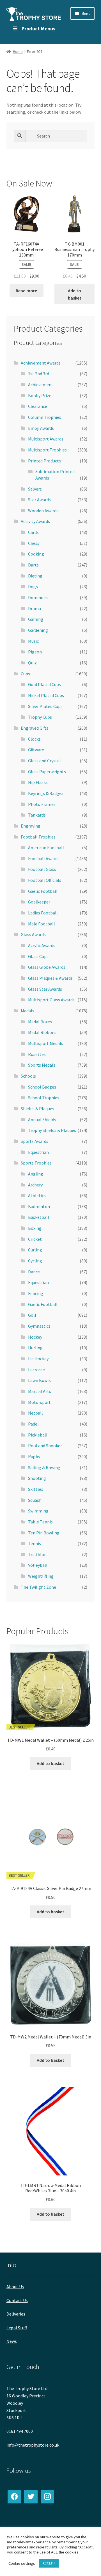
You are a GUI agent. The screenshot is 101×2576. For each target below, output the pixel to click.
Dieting (35, 576)
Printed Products (44, 461)
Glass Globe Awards (47, 967)
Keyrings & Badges (46, 793)
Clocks (34, 739)
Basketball (39, 1217)
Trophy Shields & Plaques (52, 1130)
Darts (33, 565)
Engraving (31, 826)
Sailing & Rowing (44, 1467)
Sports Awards (35, 1141)
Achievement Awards (41, 363)
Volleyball (38, 1565)
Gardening (38, 630)
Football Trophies (38, 837)
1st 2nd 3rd (39, 374)
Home (18, 51)
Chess (34, 543)
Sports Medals (42, 1065)
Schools (28, 1076)
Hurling (35, 1348)
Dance (34, 1272)
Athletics (37, 1195)
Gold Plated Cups (44, 684)
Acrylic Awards (42, 945)
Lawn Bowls (39, 1380)
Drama (35, 608)
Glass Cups (38, 956)
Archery (35, 1185)
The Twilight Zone (38, 1587)
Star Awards (39, 500)
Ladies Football (43, 913)
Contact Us (17, 2300)
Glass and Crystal (44, 761)
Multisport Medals (46, 1043)
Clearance (38, 406)
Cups (25, 674)
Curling (35, 1250)
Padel (33, 1424)
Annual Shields (42, 1120)
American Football (46, 848)
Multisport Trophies (47, 450)
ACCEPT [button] (49, 2563)
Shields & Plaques (37, 1109)
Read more (26, 291)
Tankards (37, 815)
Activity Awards (35, 521)
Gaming (36, 619)
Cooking (36, 554)
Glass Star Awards (45, 989)
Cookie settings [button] (22, 2563)
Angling (36, 1174)
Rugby (34, 1456)
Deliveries (16, 2314)
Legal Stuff (17, 2328)
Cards (33, 532)
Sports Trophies (36, 1163)
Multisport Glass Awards (51, 1000)
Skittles (36, 1489)
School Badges (42, 1087)
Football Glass (42, 869)
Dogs (33, 586)
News (12, 2341)
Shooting (37, 1478)
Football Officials (45, 880)
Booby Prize (40, 395)
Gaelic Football (43, 891)
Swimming (38, 1511)
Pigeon (35, 652)
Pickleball (38, 1435)
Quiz (32, 663)
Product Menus (38, 29)
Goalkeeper (39, 902)
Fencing (36, 1293)
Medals (27, 1011)
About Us (15, 2287)
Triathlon (37, 1554)
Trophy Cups (40, 717)
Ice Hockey (38, 1359)
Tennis (35, 1543)
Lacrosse (36, 1370)
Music (33, 641)
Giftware (36, 750)
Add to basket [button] (75, 294)
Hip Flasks (38, 782)
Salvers (35, 489)
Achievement (41, 385)
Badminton (39, 1206)
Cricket (35, 1239)
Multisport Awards (46, 439)
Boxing (35, 1228)
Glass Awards (33, 934)
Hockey (35, 1337)
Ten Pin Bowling (44, 1533)
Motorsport (39, 1402)
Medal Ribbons (42, 1032)
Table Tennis (40, 1522)
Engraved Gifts (35, 728)
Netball (35, 1413)
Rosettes (37, 1054)
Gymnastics (39, 1326)
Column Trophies (45, 417)
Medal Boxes (40, 1022)
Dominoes (38, 597)
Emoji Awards (41, 428)
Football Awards (44, 858)
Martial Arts (40, 1391)
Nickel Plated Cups (46, 695)
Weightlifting (41, 1576)
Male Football (42, 924)
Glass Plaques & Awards (50, 978)
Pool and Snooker (45, 1446)
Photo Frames (42, 804)
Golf (32, 1315)
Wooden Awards (43, 511)
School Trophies (44, 1098)
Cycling (35, 1261)
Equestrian (38, 1152)
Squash (35, 1500)
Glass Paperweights (47, 772)
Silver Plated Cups (45, 706)
